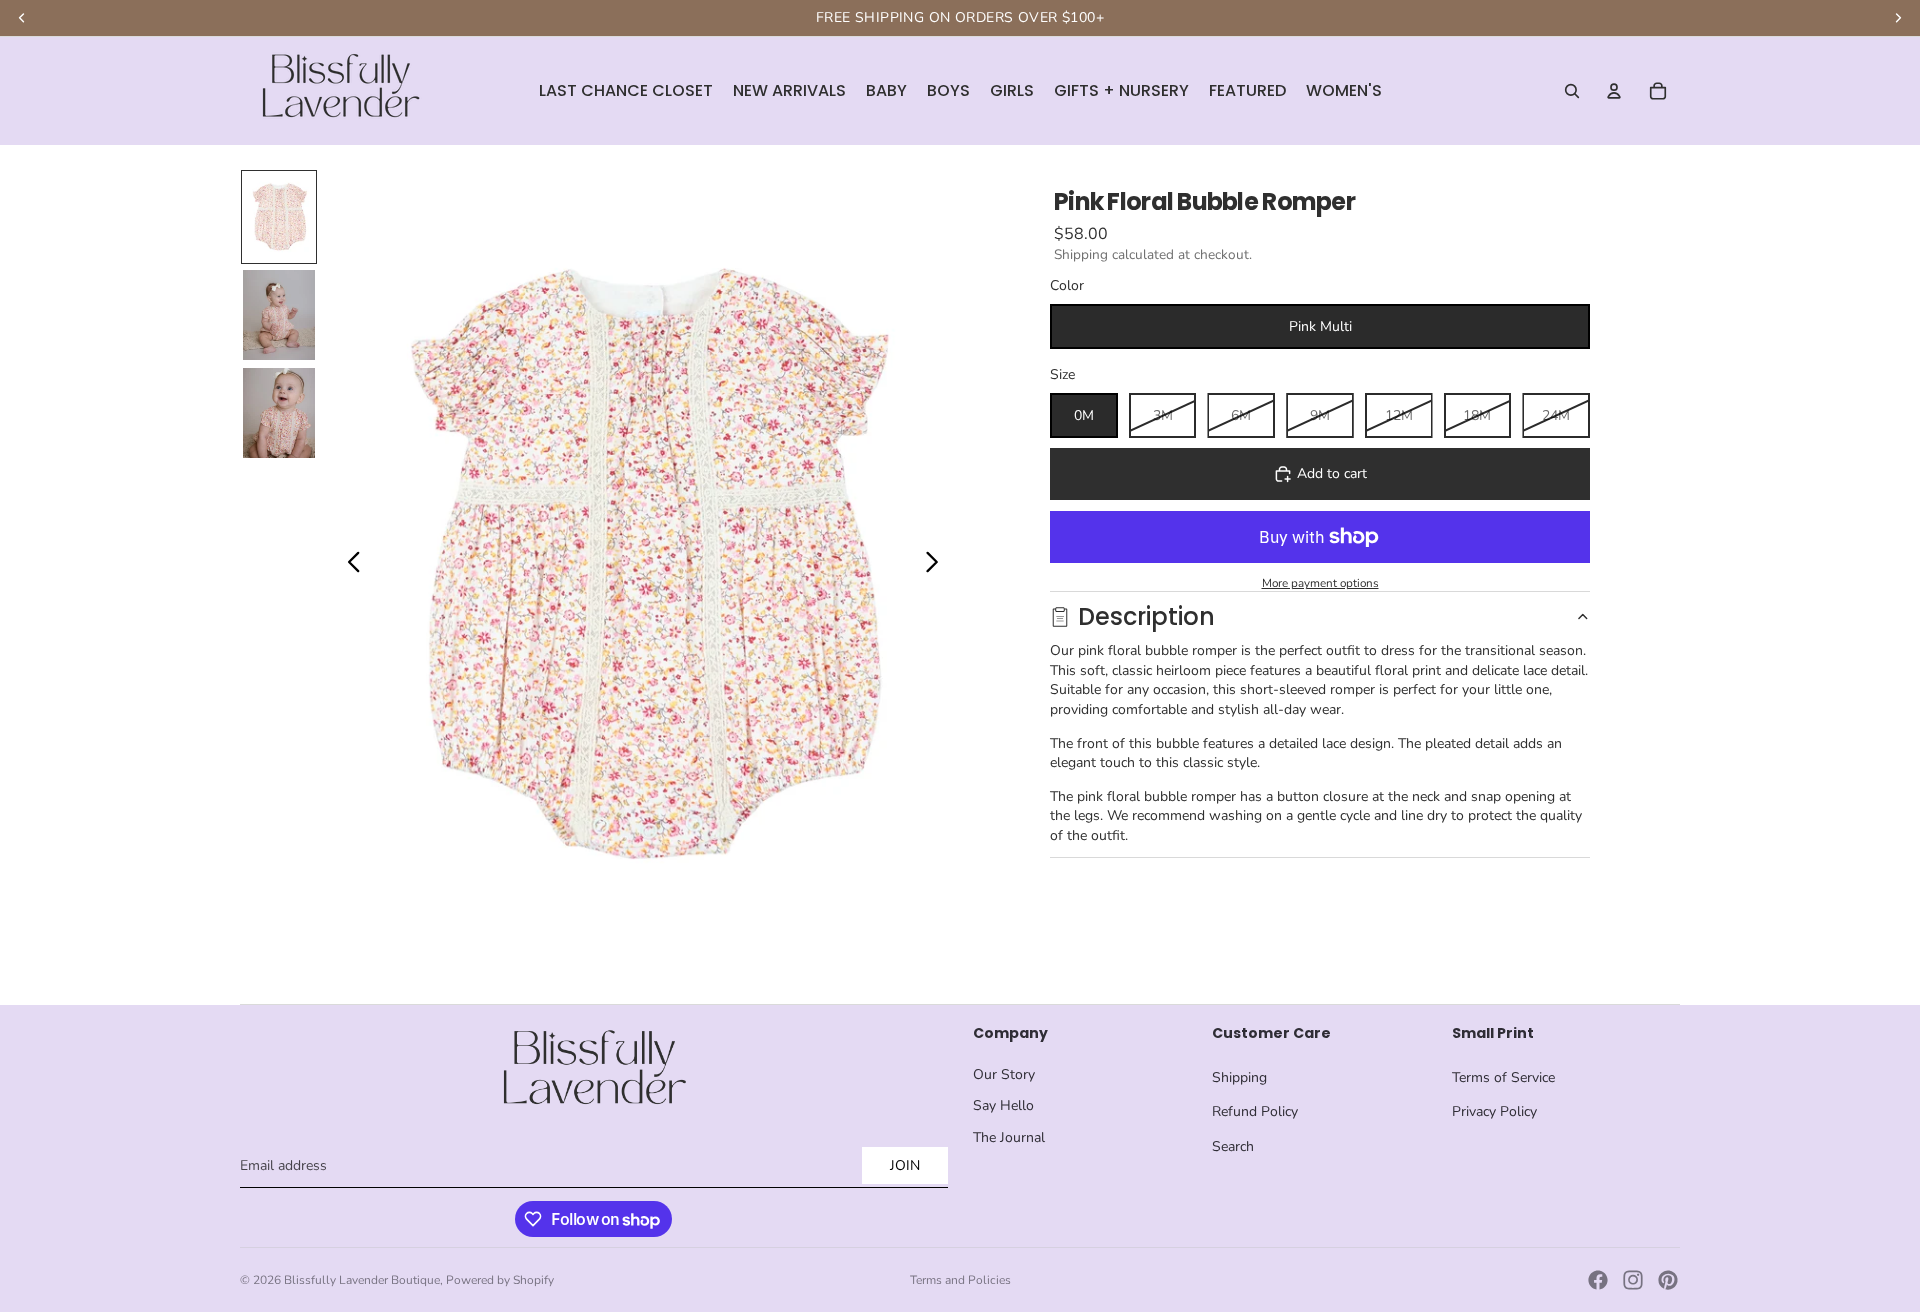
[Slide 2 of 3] (279, 315)
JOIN (905, 1165)
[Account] (1614, 91)
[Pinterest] (1668, 1280)
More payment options (1320, 583)
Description (1146, 616)
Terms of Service (1503, 1077)
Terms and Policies (960, 1280)
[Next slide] (937, 565)
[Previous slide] (348, 565)
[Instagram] (1633, 1280)
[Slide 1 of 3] (279, 217)
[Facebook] (1598, 1280)
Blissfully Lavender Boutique (362, 1280)
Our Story (1004, 1074)
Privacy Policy (1494, 1111)
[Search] (1572, 91)
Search (1233, 1146)
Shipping (1239, 1077)
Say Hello (1003, 1105)
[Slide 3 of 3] (279, 413)
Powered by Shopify (500, 1280)
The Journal (1009, 1137)
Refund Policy (1255, 1111)
